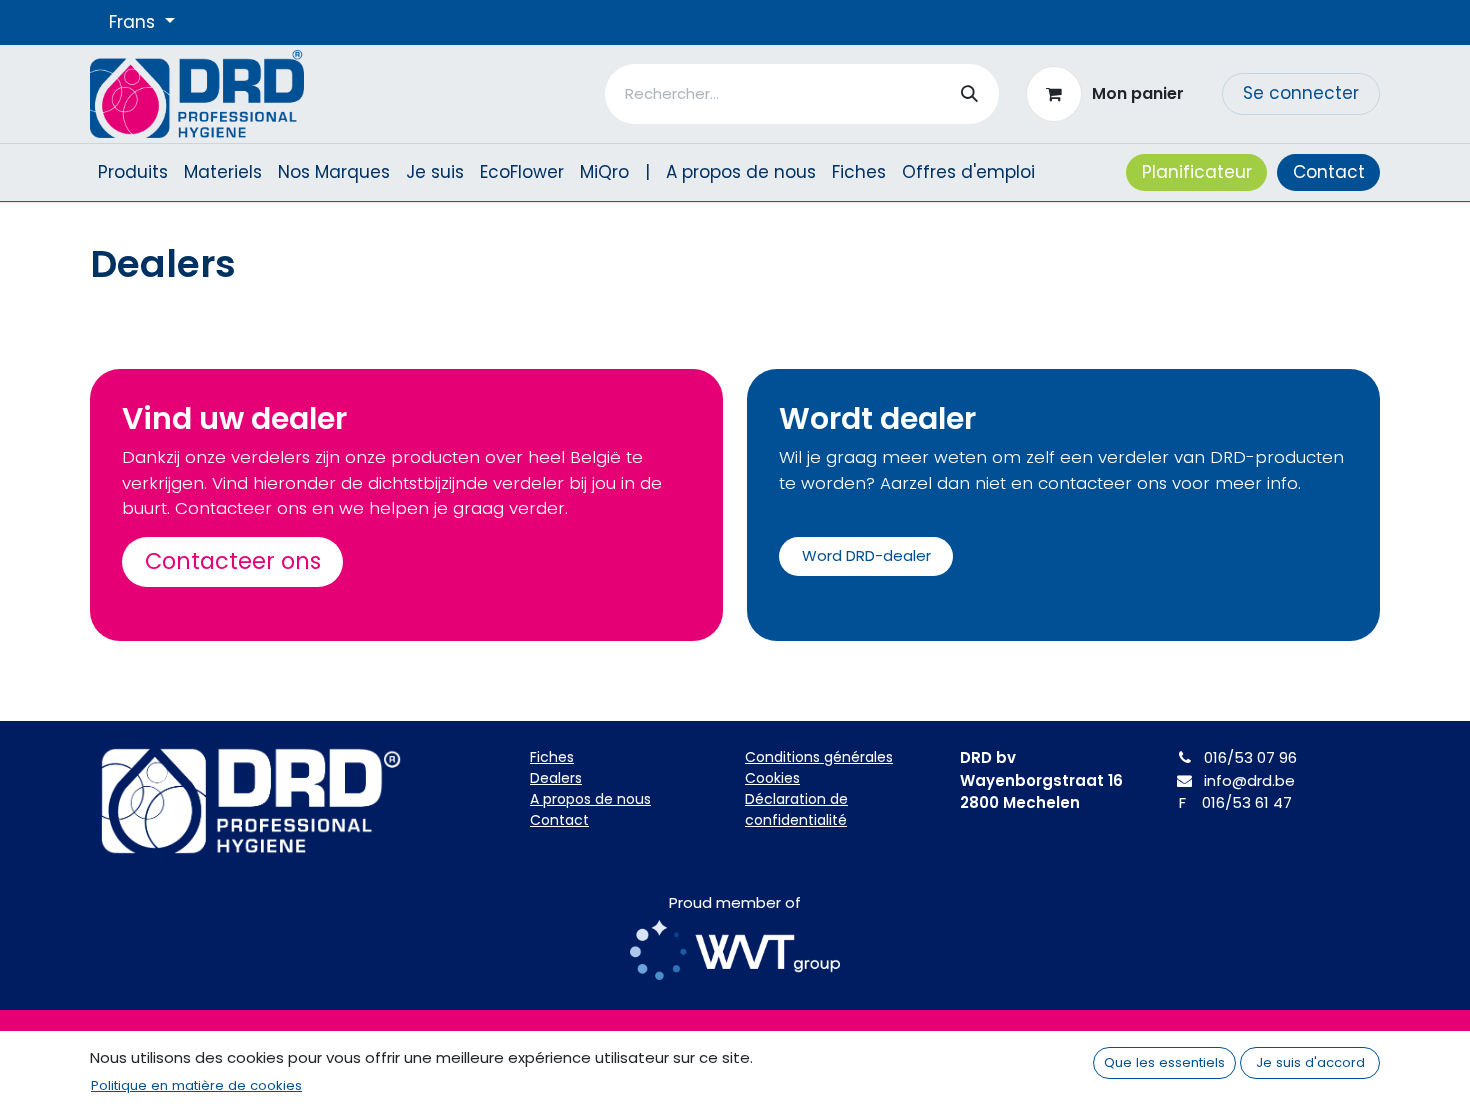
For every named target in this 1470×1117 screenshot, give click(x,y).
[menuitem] (133, 173)
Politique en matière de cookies (196, 1085)
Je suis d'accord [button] (1310, 1062)
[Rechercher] (969, 94)
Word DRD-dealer (866, 555)
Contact (1329, 172)
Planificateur (1197, 172)
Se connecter (1301, 93)
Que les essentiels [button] (1164, 1062)
